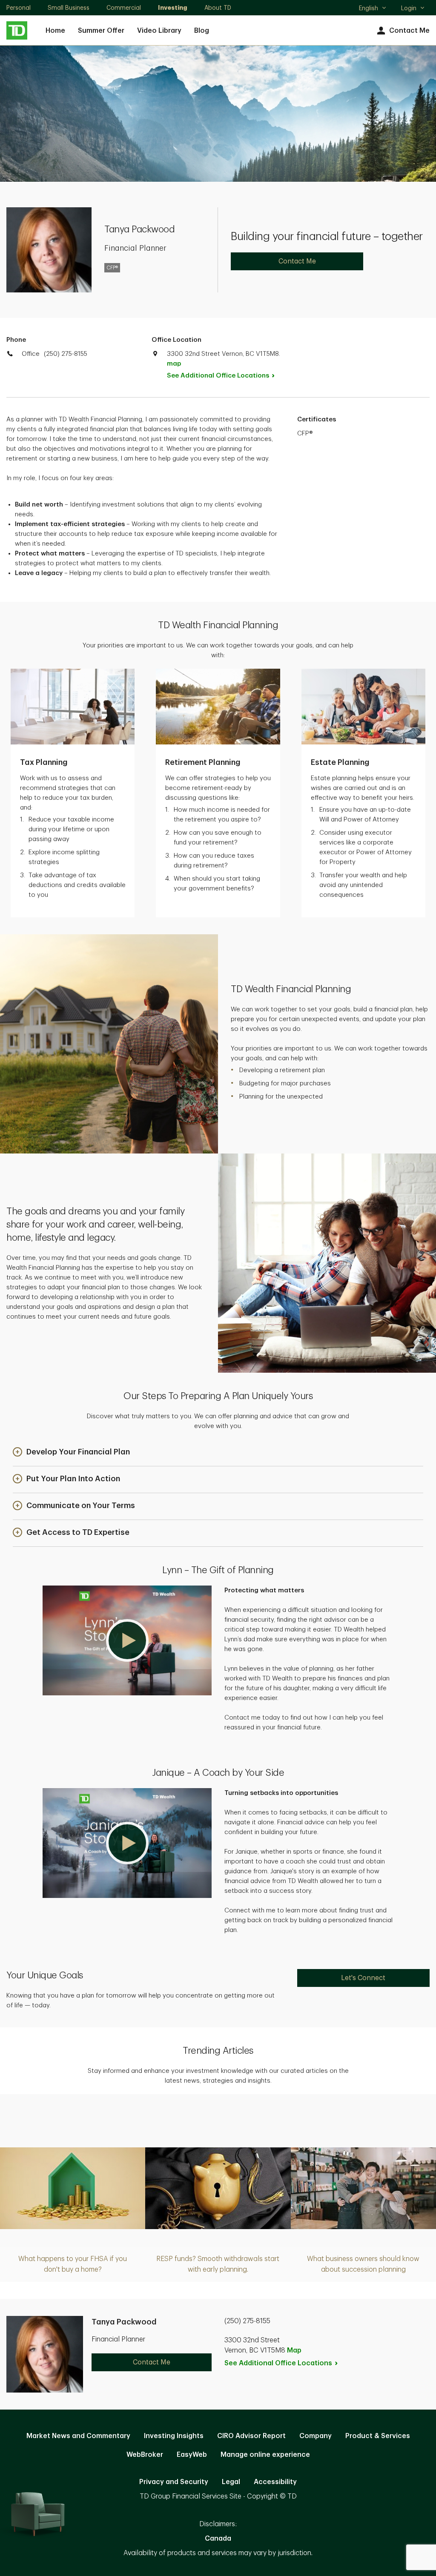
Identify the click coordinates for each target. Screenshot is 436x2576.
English (372, 9)
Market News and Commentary (78, 2436)
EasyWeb (192, 2455)
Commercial (124, 8)
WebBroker (145, 2455)
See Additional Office (218, 376)
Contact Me (409, 31)
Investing (173, 8)
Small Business (69, 8)
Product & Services (378, 2436)
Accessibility (275, 2482)
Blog (202, 31)
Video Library (159, 31)
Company (316, 2436)
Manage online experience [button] (265, 2455)
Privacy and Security (174, 2482)
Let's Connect (363, 1978)
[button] (71, 1453)
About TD (218, 8)
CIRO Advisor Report (251, 2436)
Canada (218, 2539)
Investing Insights (174, 2436)
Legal (231, 2482)
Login (409, 8)
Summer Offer (101, 31)
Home (55, 31)
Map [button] (294, 2350)
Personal (19, 8)
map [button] (174, 364)
